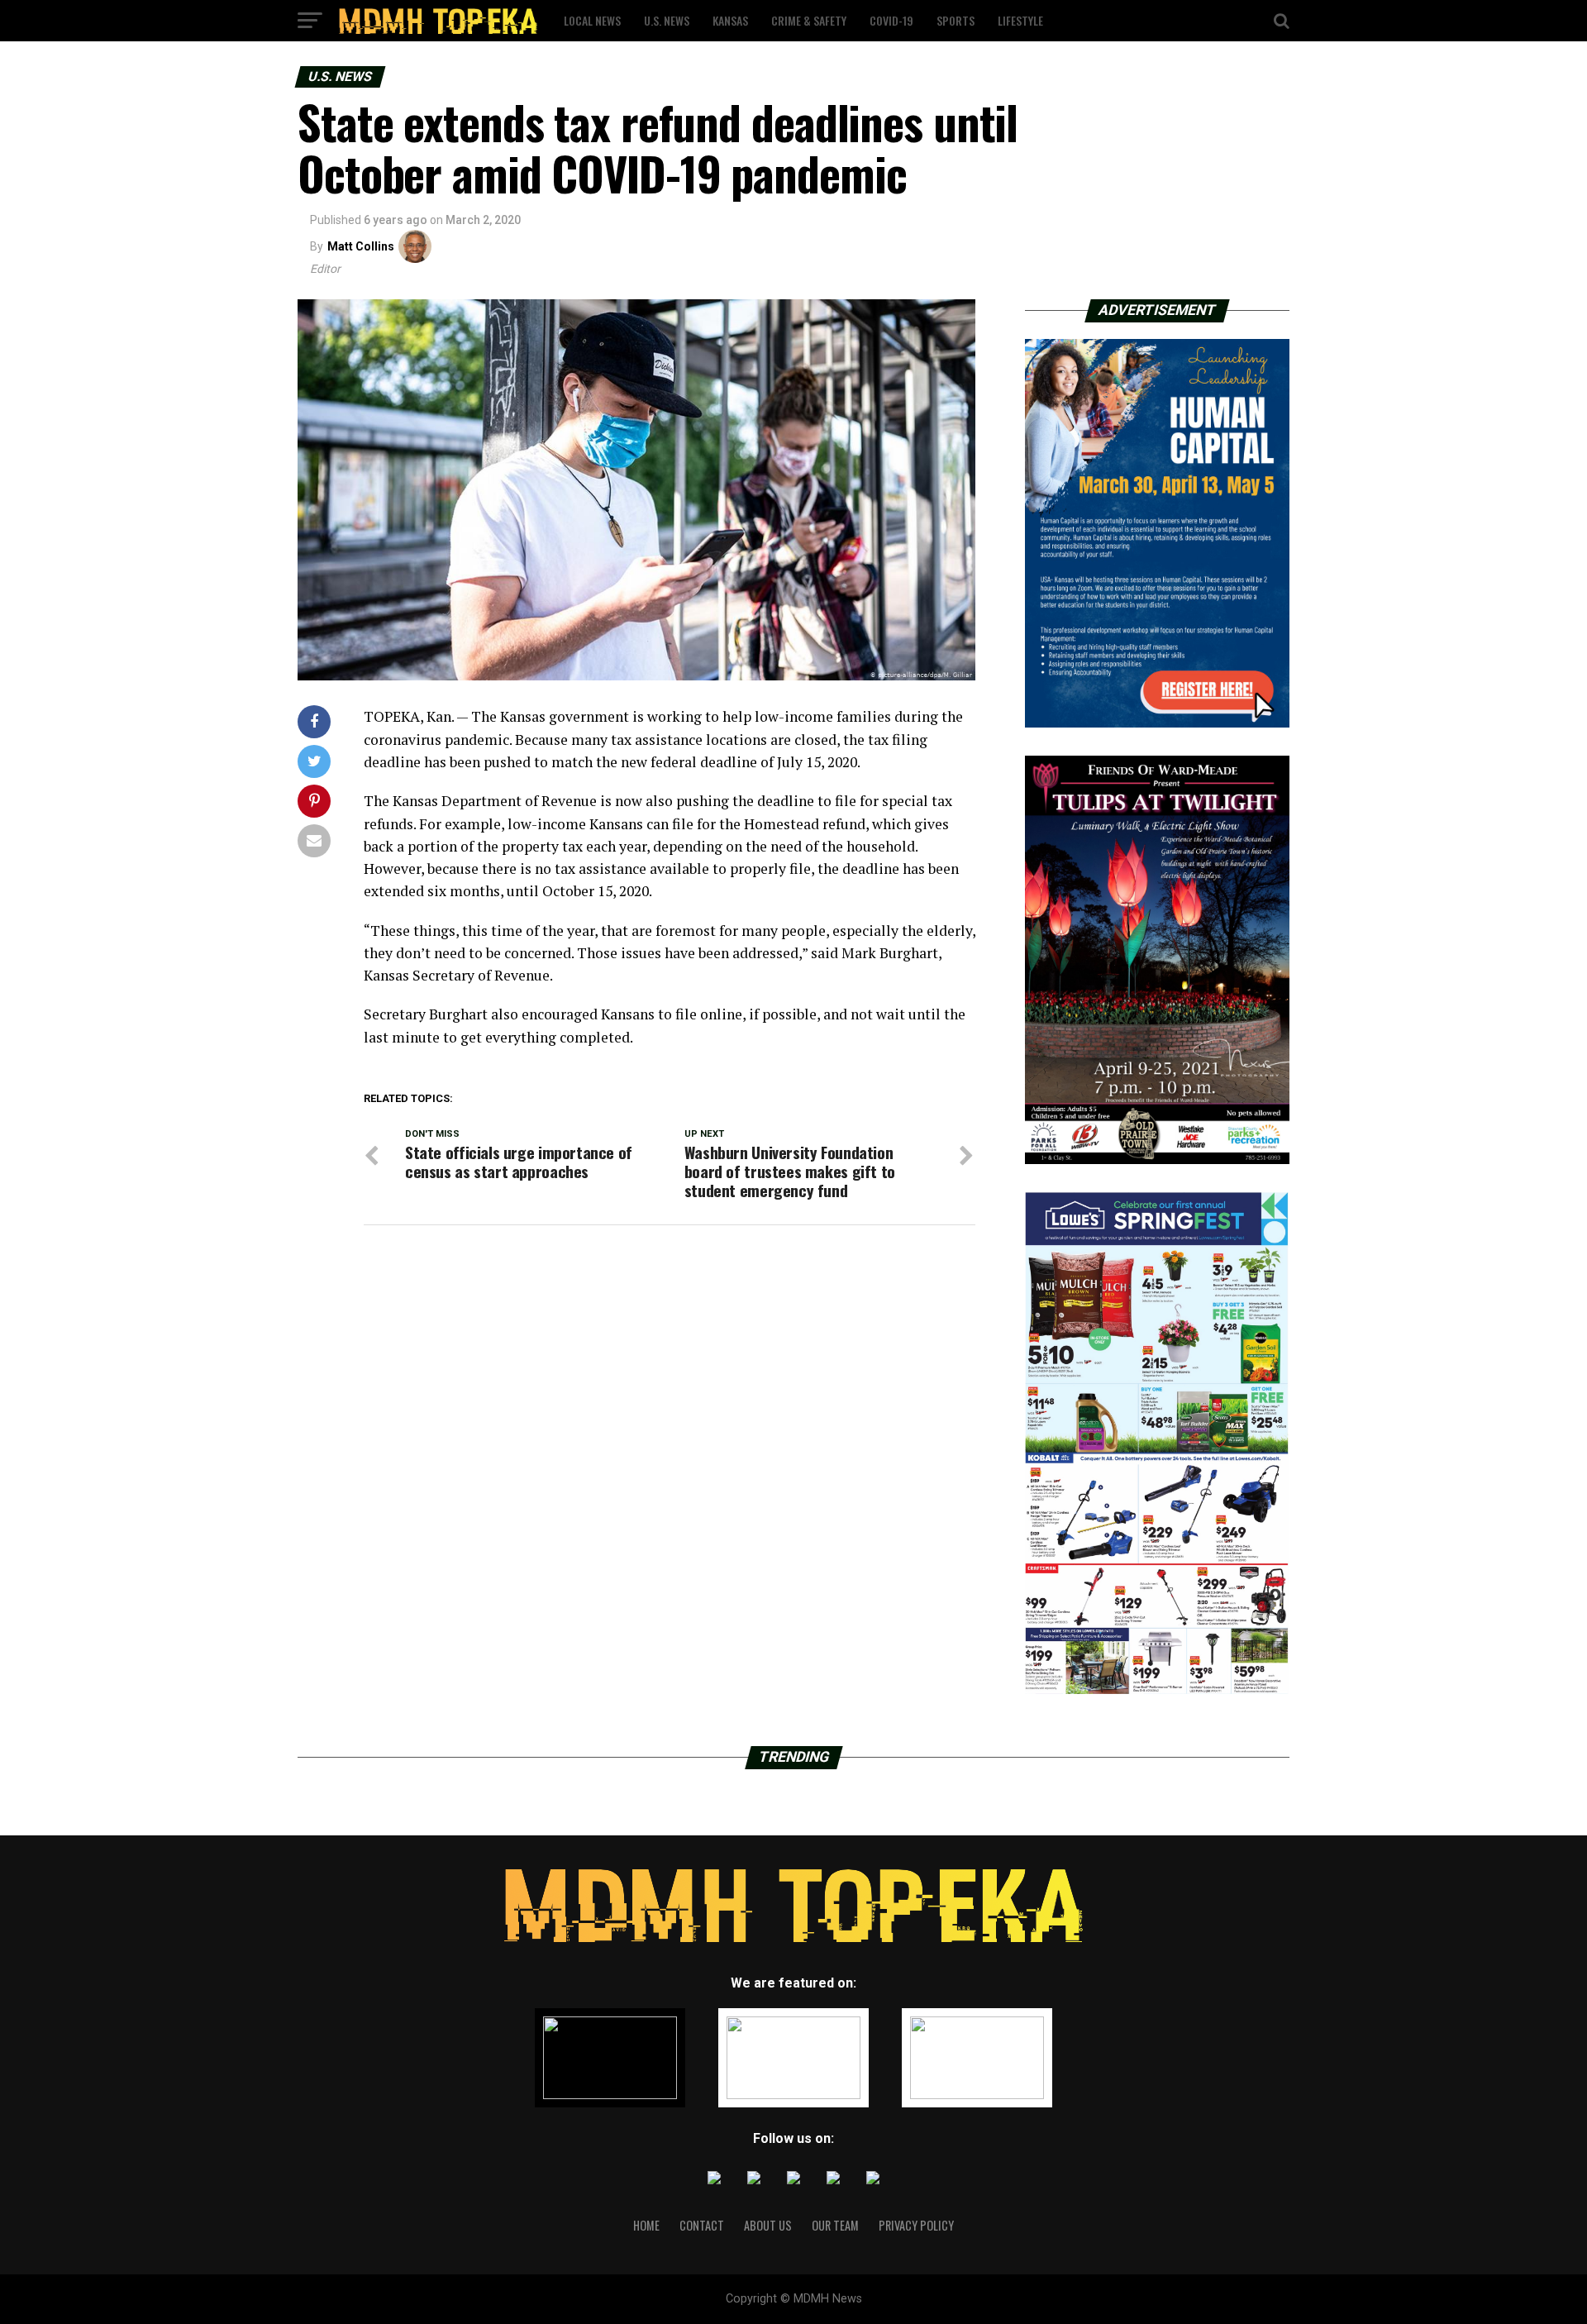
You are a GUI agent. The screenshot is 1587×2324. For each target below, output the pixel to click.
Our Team (835, 2225)
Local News (592, 20)
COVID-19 (891, 20)
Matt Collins (361, 246)
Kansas (730, 20)
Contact (702, 2225)
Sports (956, 20)
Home (646, 2225)
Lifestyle (1020, 20)
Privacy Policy (916, 2225)
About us (768, 2225)
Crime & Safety (809, 20)
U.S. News (667, 20)
